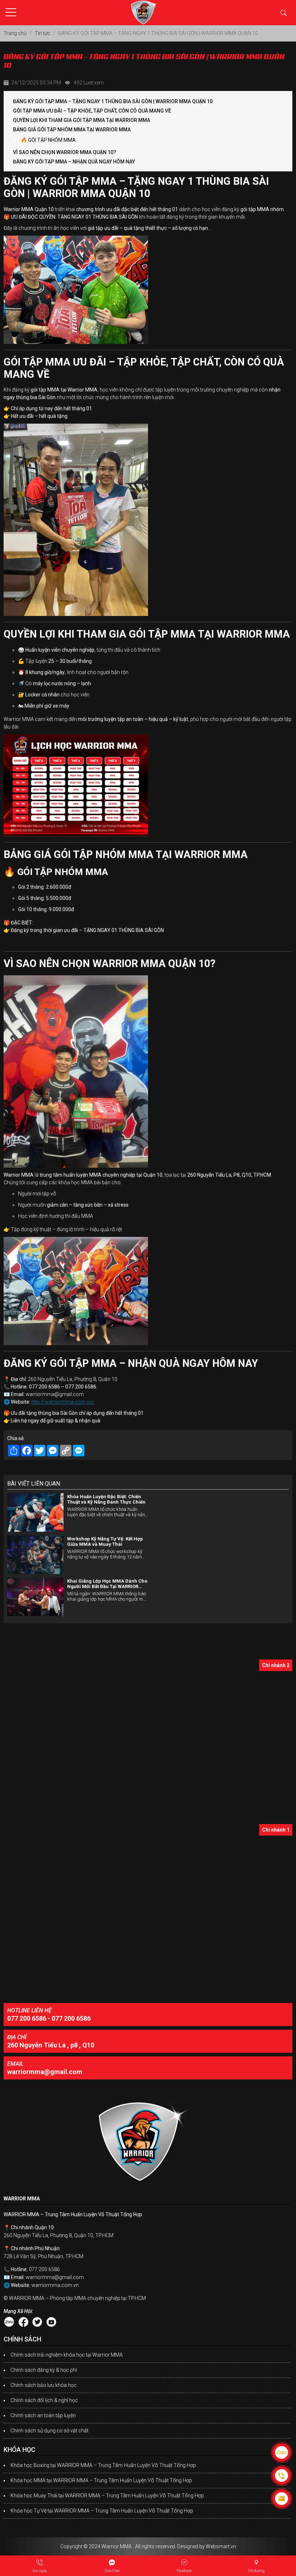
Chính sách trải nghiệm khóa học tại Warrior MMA (67, 2355)
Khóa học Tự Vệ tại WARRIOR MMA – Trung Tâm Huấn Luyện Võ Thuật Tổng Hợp (102, 2511)
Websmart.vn (221, 2546)
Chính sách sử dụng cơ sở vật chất (49, 2431)
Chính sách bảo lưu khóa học (43, 2385)
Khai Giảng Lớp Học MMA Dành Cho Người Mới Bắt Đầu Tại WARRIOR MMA (107, 1584)
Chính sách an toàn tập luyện (43, 2415)
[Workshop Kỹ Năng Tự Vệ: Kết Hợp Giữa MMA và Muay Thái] (35, 1555)
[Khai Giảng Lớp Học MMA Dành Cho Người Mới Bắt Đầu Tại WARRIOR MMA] (35, 1597)
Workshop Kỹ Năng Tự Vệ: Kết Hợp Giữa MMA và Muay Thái (105, 1541)
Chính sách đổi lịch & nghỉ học (44, 2400)
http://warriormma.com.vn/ (63, 1402)
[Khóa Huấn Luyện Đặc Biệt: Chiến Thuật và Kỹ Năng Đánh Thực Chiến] (35, 1512)
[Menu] (11, 12)
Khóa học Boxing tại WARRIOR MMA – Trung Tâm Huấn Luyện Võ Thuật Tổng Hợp (103, 2465)
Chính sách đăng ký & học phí (44, 2370)
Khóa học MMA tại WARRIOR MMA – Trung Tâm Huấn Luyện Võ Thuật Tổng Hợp (101, 2480)
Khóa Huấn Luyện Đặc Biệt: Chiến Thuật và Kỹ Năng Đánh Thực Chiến (106, 1499)
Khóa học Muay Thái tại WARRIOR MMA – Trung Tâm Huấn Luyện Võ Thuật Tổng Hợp (107, 2496)
